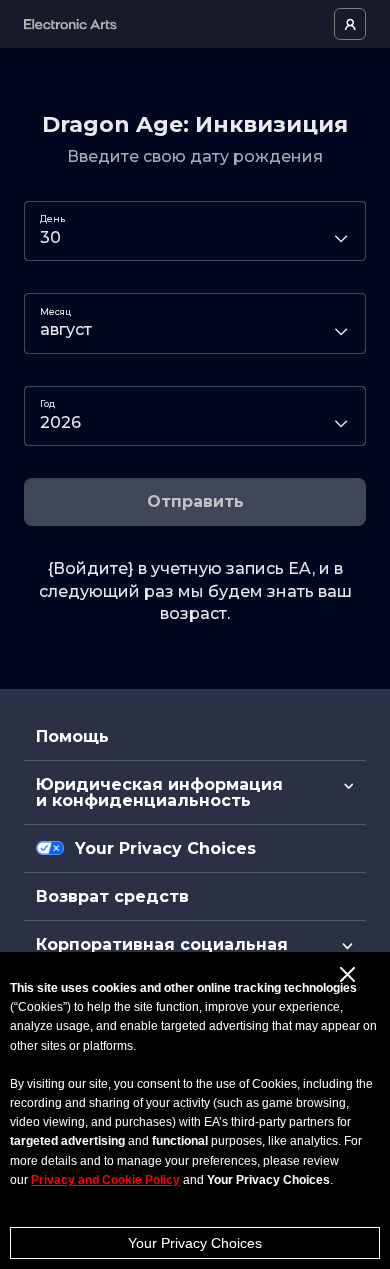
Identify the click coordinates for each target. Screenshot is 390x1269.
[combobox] (195, 231)
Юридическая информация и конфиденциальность (159, 792)
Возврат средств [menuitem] (112, 896)
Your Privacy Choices (195, 1243)
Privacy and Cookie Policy (105, 1180)
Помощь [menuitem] (72, 736)
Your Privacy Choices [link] (165, 849)
